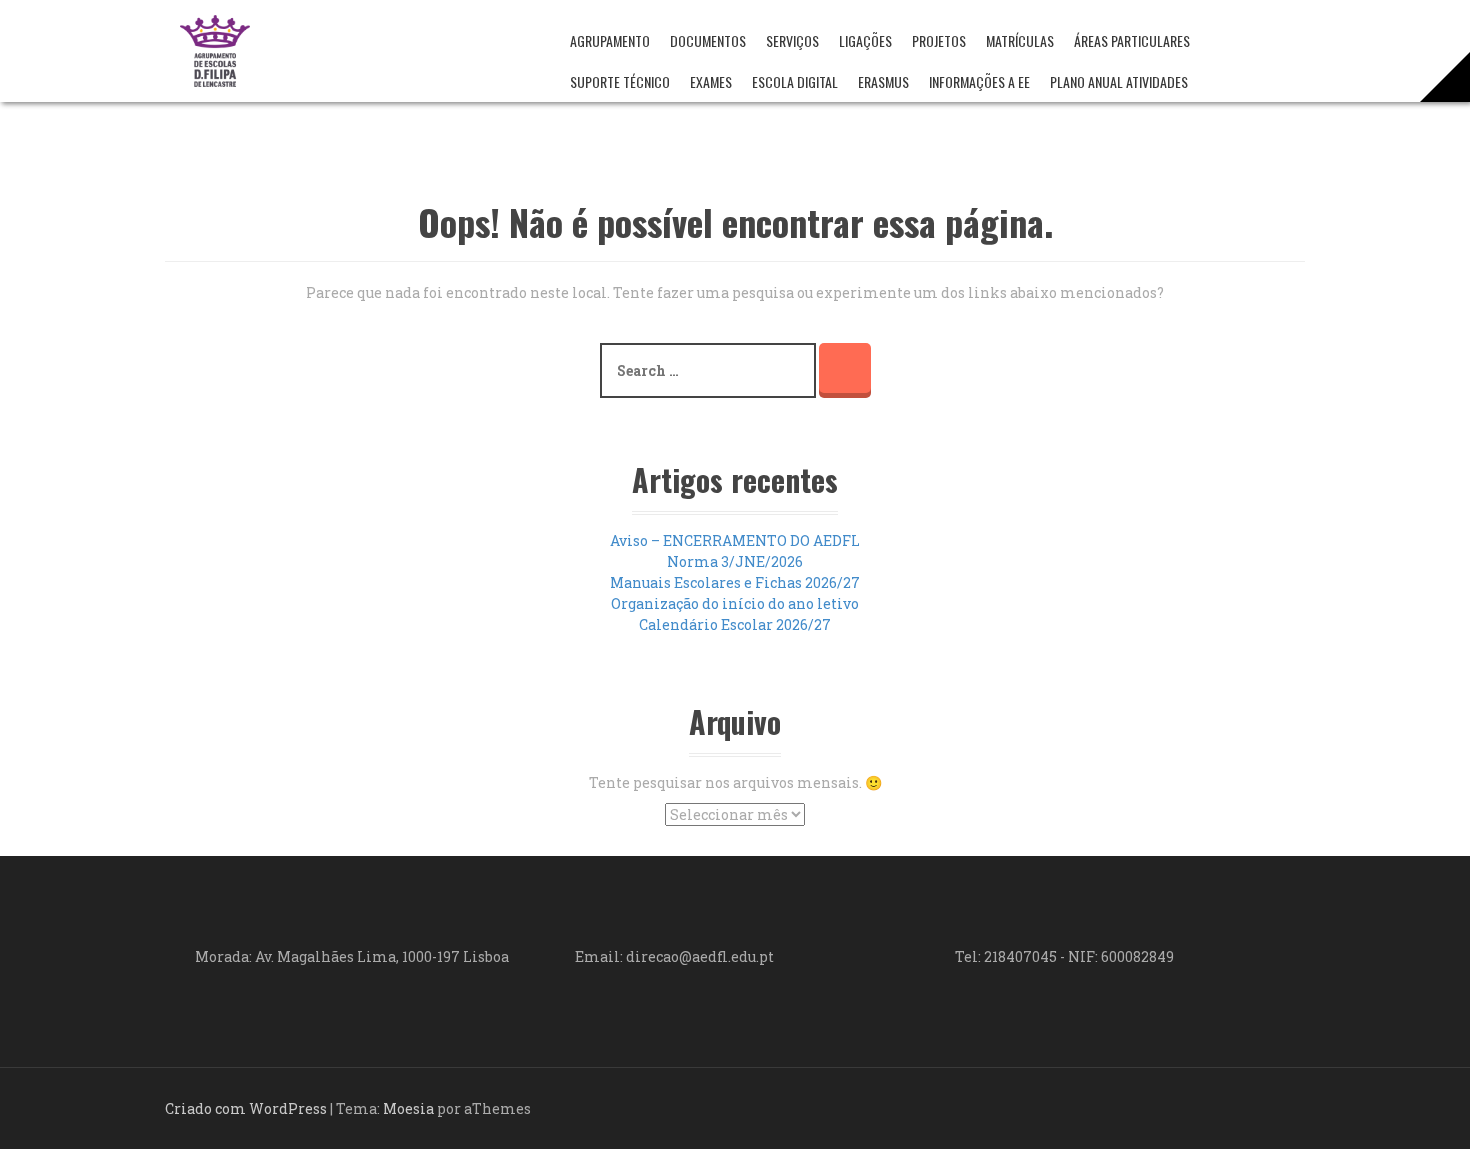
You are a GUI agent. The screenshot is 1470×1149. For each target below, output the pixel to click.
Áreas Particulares (1132, 40)
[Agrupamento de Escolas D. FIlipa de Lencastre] (215, 49)
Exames (711, 81)
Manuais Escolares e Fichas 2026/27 (735, 582)
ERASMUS (883, 81)
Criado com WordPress (246, 1108)
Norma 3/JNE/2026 (735, 561)
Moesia (408, 1108)
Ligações (865, 40)
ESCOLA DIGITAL (795, 81)
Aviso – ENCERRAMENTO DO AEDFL (735, 540)
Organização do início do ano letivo (735, 603)
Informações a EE (979, 81)
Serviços (792, 40)
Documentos (708, 40)
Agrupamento (610, 40)
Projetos (939, 40)
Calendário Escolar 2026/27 (735, 624)
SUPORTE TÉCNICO (620, 81)
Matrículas (1020, 40)
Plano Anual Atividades (1119, 81)
